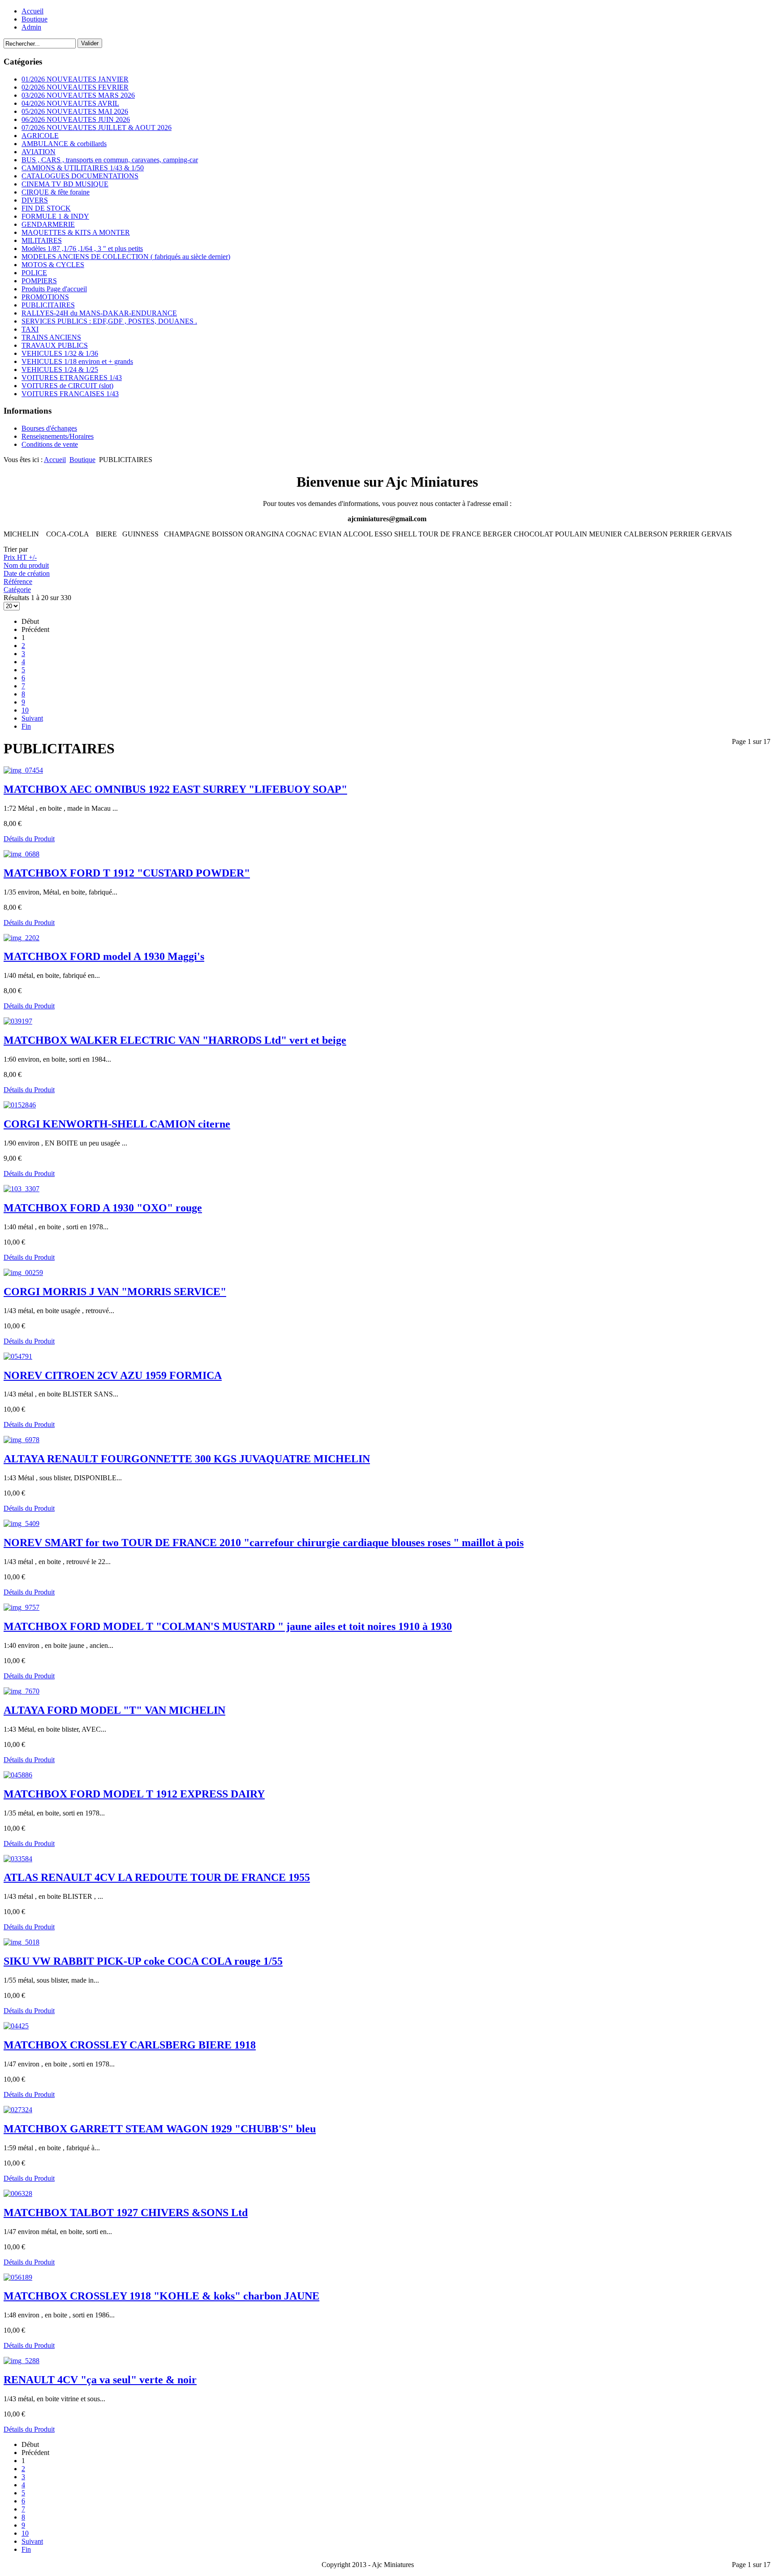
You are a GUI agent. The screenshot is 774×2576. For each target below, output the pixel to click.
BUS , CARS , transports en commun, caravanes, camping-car (110, 160)
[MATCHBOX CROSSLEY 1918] (18, 2277)
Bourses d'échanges (49, 428)
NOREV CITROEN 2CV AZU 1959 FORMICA (113, 1375)
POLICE (34, 273)
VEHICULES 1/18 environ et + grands (77, 361)
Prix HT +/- (20, 557)
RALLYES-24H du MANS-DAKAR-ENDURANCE (99, 313)
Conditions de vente (50, 444)
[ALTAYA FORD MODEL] (21, 1691)
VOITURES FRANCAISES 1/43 (70, 394)
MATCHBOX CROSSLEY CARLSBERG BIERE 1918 (130, 2045)
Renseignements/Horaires (58, 436)
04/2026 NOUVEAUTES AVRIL (70, 103)
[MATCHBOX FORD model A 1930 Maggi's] (21, 938)
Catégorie (17, 590)
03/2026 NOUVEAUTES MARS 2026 (78, 95)
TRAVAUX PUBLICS (55, 345)
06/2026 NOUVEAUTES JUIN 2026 (76, 119)
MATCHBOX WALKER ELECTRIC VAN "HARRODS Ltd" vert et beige (175, 1040)
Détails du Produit (29, 839)
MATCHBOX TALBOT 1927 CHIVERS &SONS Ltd (126, 2213)
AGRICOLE (40, 136)
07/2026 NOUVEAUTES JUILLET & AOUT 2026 (97, 128)
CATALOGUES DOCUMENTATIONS (80, 176)
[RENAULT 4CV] (21, 2361)
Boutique (34, 19)
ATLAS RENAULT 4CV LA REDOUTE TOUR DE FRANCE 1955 (157, 1877)
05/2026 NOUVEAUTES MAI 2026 (75, 111)
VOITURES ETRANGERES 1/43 (72, 378)
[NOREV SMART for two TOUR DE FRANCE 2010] (21, 1524)
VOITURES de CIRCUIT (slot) (67, 386)
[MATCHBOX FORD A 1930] (21, 1189)
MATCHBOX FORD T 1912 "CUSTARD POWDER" (127, 873)
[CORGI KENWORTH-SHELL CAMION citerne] (20, 1105)
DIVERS (35, 200)
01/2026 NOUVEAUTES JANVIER (75, 79)
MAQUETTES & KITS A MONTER (76, 232)
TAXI (30, 329)
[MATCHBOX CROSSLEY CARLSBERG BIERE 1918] (16, 2026)
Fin (26, 726)
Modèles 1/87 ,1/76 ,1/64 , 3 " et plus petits (82, 249)
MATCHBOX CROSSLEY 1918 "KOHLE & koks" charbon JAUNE (161, 2296)
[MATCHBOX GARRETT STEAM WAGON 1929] (18, 2110)
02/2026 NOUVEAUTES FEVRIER (75, 87)
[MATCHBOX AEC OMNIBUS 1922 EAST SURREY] (23, 770)
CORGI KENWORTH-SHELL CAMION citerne (117, 1124)
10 (25, 710)
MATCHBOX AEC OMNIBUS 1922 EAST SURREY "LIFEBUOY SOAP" (175, 789)
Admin (31, 27)
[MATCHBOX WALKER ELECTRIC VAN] (18, 1021)
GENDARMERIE (48, 224)
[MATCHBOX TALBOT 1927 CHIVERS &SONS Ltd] (18, 2193)
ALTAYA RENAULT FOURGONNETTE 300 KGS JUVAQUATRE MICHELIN (187, 1459)
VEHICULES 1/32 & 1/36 (60, 353)
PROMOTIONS (45, 297)
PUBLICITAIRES (48, 305)
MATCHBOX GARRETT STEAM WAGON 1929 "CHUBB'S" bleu (160, 2129)
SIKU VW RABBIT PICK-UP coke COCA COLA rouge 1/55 (143, 1961)
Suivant (32, 718)
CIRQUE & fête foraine (56, 192)
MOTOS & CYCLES (53, 265)
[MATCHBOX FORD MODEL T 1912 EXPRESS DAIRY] (18, 1775)
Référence (18, 581)
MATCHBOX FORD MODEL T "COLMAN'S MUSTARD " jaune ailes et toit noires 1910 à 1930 (228, 1626)
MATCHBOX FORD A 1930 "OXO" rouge (103, 1208)
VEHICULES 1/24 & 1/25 (60, 370)
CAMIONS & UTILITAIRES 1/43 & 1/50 (83, 168)
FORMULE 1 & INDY (55, 216)
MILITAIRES (42, 240)
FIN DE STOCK (46, 208)
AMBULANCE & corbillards (64, 144)
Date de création (27, 573)
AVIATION (39, 152)
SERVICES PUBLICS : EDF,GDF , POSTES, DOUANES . (109, 321)
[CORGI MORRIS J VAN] (23, 1273)
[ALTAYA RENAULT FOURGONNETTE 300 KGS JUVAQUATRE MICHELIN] (21, 1440)
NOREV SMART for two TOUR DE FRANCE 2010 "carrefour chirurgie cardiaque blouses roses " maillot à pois (264, 1543)
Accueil (32, 11)
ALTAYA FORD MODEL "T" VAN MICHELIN (114, 1710)
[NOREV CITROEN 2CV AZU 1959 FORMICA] (18, 1356)
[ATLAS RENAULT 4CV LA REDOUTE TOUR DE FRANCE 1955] (18, 1859)
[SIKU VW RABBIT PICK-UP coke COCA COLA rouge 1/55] (21, 1942)
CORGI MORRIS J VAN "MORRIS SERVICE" (115, 1292)
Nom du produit (26, 565)
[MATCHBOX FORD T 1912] (21, 854)
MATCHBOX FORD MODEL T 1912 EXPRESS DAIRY (134, 1794)
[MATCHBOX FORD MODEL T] (21, 1607)
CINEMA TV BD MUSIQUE (65, 184)
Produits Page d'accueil (54, 289)
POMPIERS (39, 281)
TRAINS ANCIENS (51, 337)
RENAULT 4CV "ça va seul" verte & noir (100, 2380)
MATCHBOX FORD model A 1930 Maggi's (104, 956)
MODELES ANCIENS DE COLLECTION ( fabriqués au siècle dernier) (126, 257)
